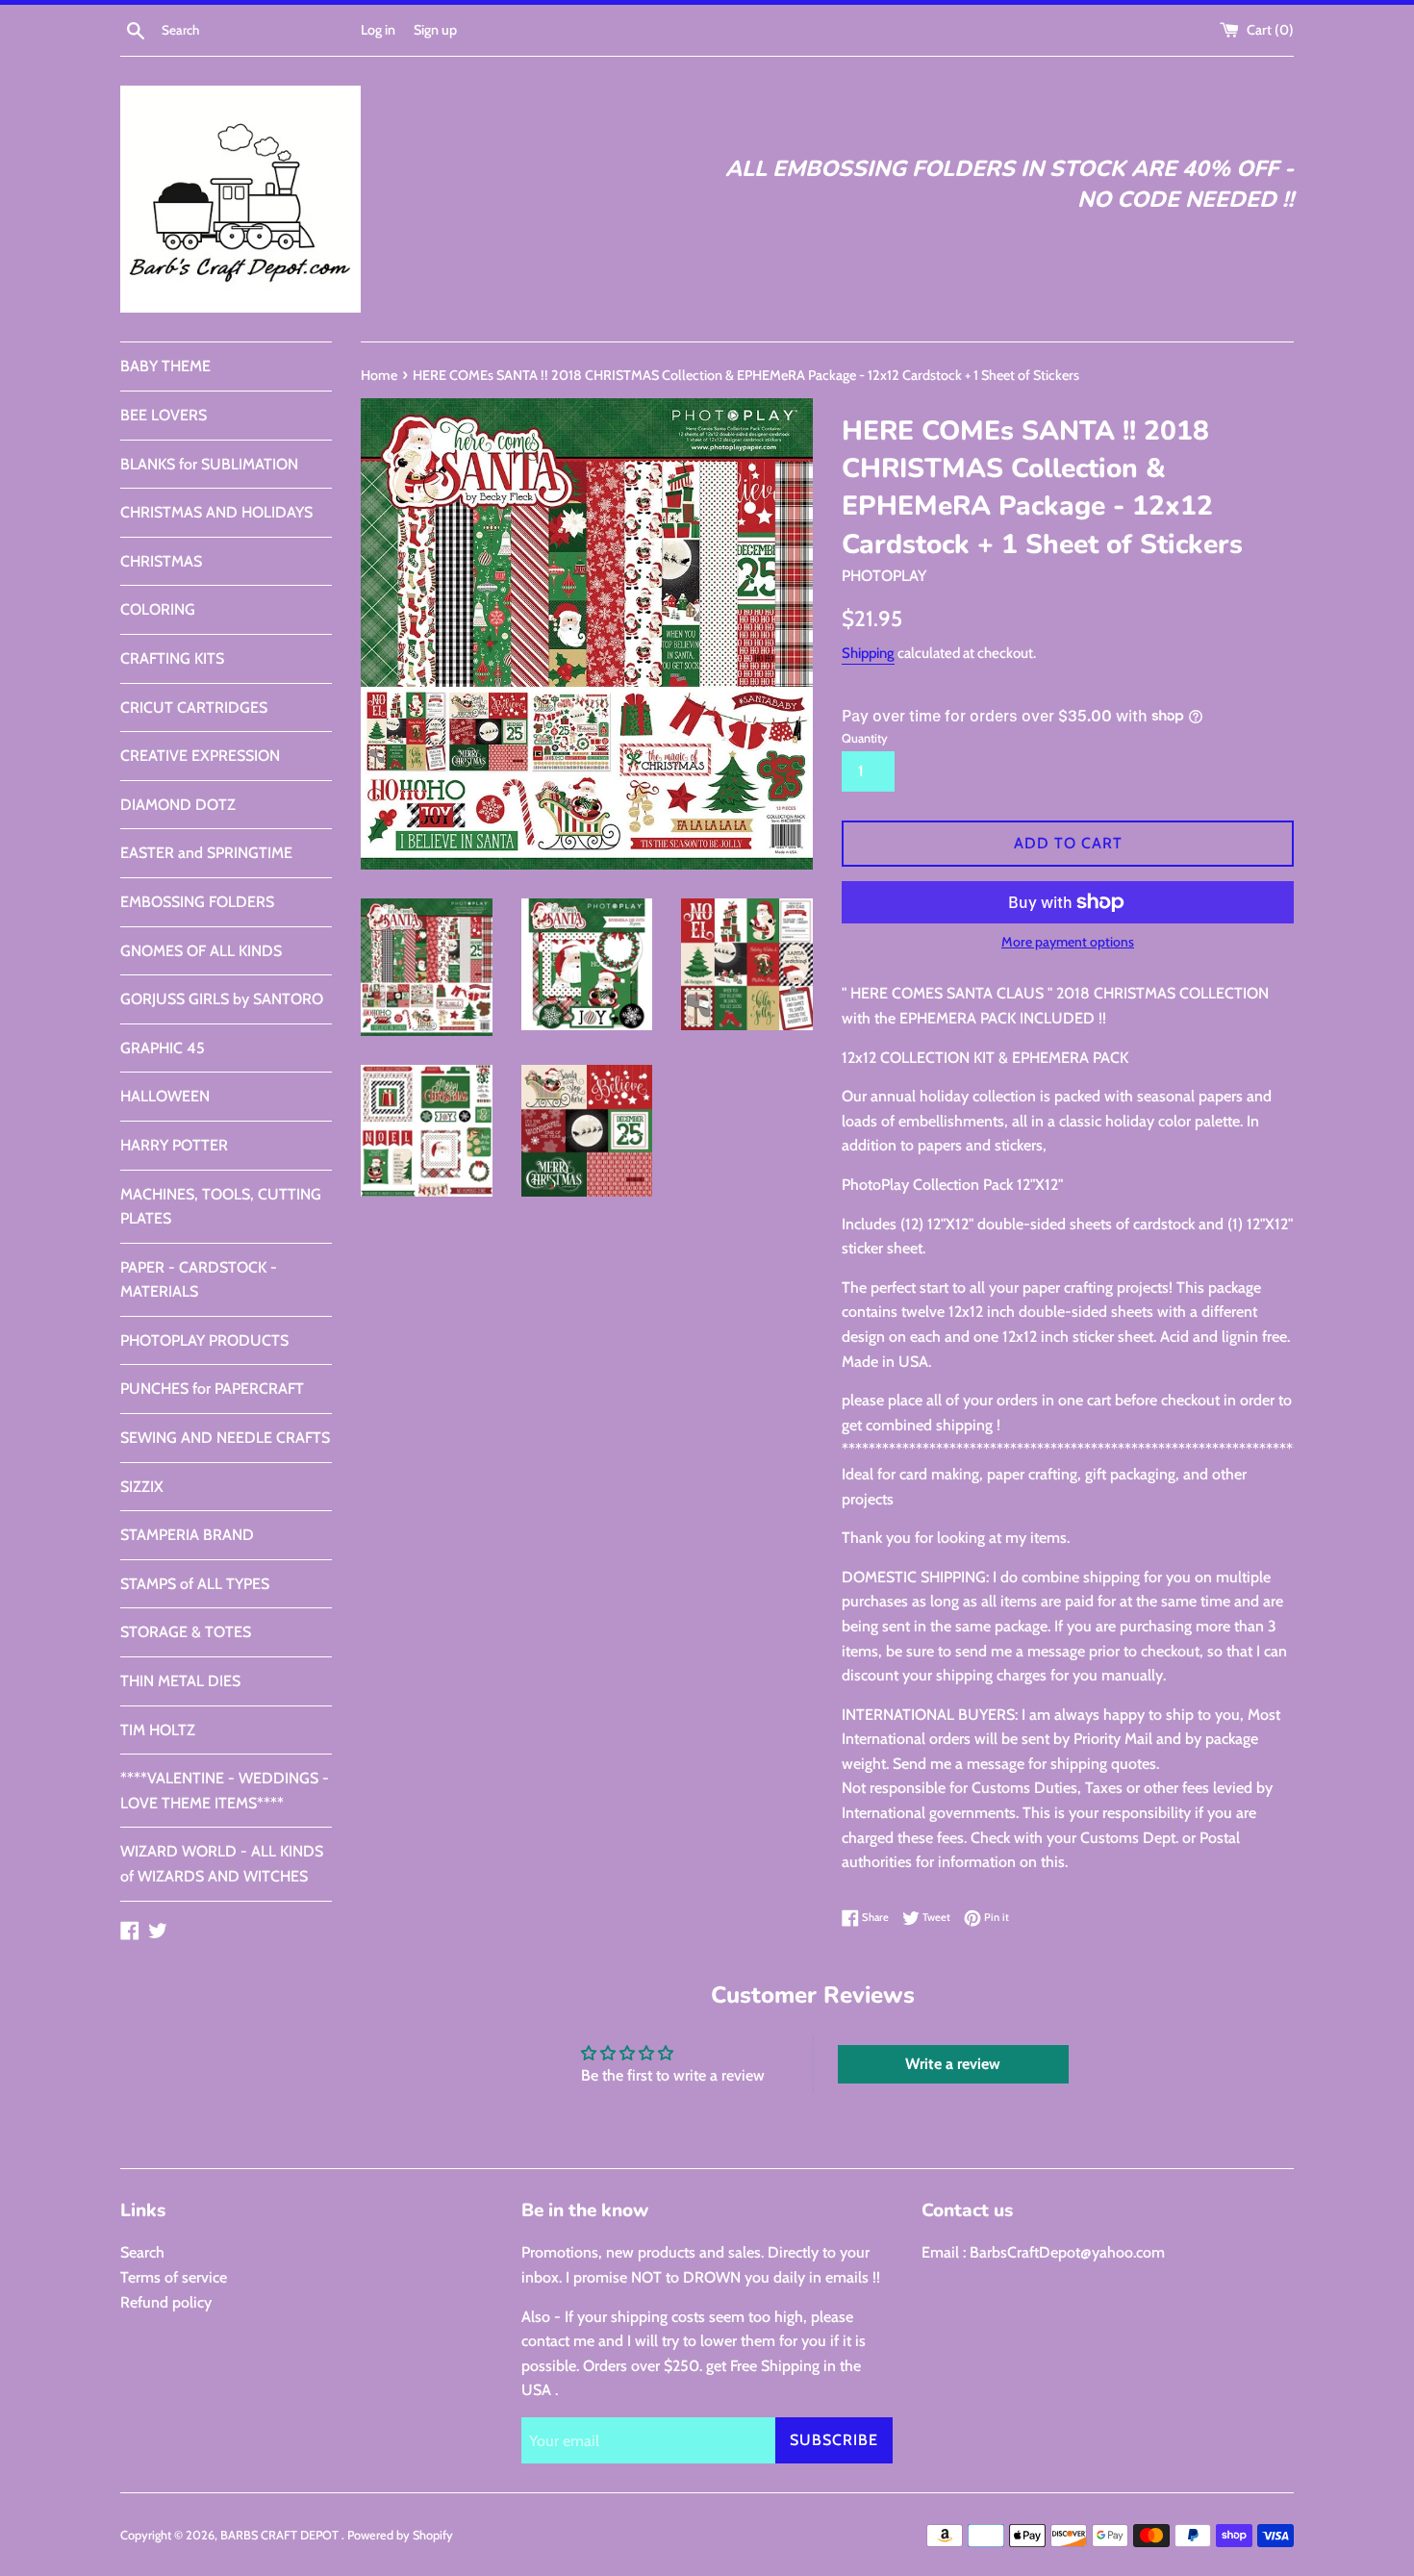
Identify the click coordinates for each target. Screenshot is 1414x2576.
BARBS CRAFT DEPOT (281, 2535)
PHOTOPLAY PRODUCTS (204, 1340)
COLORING (158, 609)
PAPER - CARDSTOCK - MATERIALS (199, 1280)
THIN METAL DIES (180, 1681)
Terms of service (174, 2277)
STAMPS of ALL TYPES (195, 1584)
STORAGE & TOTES (186, 1632)
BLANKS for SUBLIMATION (209, 464)
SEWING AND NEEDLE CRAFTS (225, 1438)
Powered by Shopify (400, 2535)
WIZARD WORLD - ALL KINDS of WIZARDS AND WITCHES (222, 1864)
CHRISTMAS (161, 561)
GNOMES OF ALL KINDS (201, 951)
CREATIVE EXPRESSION (200, 756)
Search (142, 2252)
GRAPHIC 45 (163, 1048)
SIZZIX (142, 1487)
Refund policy (166, 2302)
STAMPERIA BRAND (187, 1535)
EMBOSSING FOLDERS (197, 902)
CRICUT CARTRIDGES (194, 707)
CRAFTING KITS (172, 658)
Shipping (868, 653)
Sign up (435, 30)
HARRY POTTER (174, 1145)
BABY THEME (165, 366)
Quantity (865, 738)
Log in (378, 30)
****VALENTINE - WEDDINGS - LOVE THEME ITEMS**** (225, 1791)
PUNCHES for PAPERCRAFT (212, 1389)
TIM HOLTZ (158, 1730)
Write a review (953, 2064)
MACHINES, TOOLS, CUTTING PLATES (221, 1207)
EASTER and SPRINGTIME (206, 853)
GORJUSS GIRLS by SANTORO (222, 999)
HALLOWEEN (165, 1096)
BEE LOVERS (164, 415)
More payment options (1068, 942)
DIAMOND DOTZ (178, 805)
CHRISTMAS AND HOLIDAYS (216, 512)
